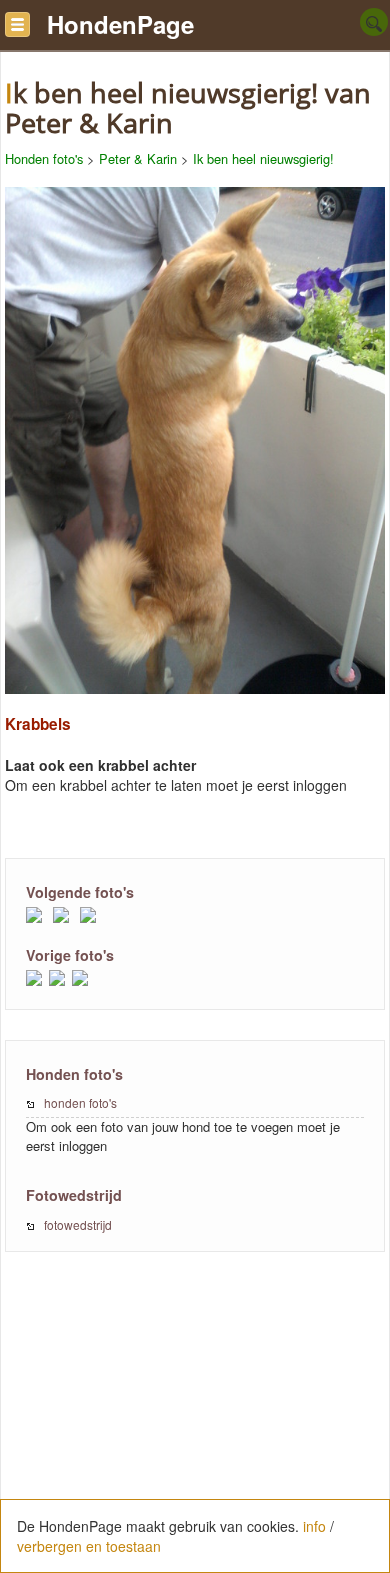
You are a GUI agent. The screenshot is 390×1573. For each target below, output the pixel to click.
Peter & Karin (138, 158)
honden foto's (80, 1102)
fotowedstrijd (78, 1224)
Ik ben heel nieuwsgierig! (263, 158)
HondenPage (120, 24)
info (314, 1526)
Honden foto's (44, 158)
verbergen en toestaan (89, 1546)
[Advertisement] (195, 1423)
